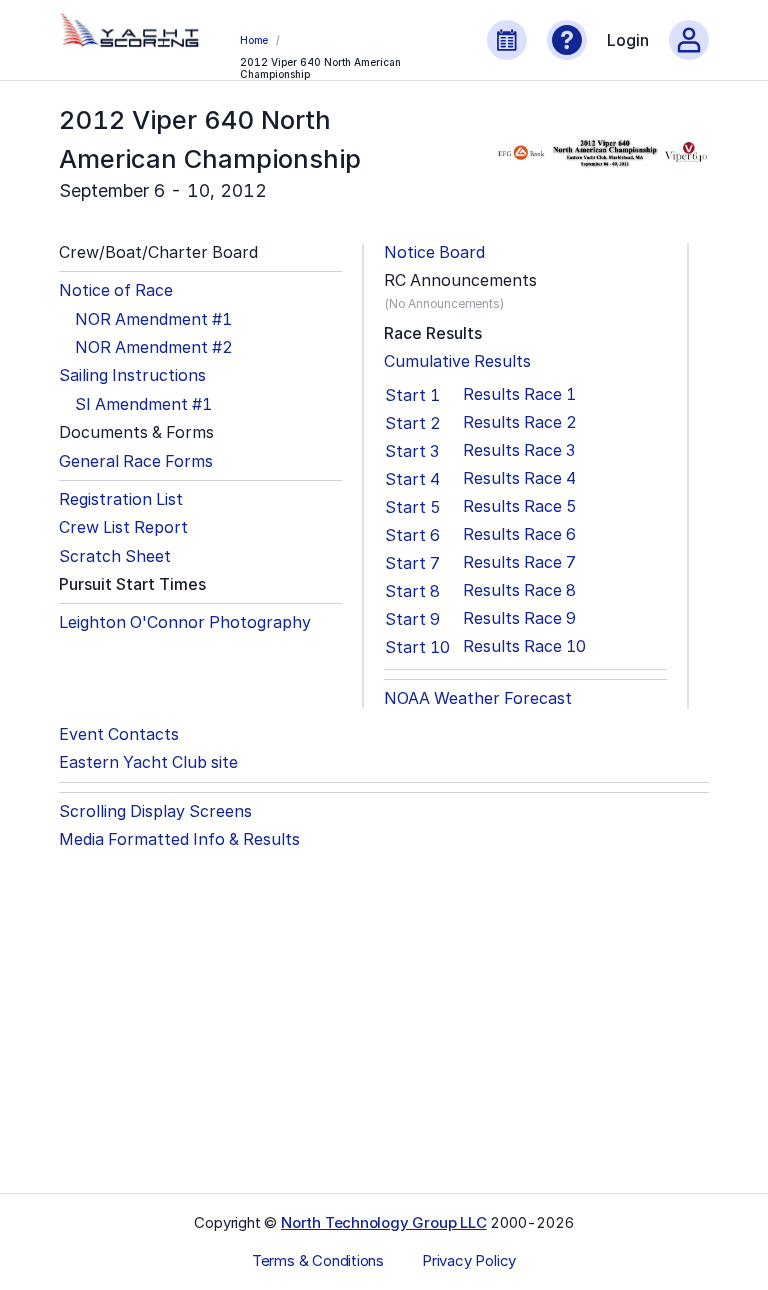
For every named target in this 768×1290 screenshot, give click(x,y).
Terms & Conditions (318, 1261)
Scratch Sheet (115, 556)
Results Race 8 (519, 590)
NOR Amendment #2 (154, 347)
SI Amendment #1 (143, 404)
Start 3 (412, 451)
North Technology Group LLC (384, 1222)
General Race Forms (136, 461)
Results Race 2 (520, 422)
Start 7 (412, 563)
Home (254, 40)
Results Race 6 (519, 534)
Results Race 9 (519, 618)
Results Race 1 (519, 394)
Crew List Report (123, 527)
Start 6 (412, 535)
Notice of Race (116, 290)
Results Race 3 (519, 450)
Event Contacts (119, 734)
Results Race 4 (519, 478)
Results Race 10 (524, 646)
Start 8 (412, 591)
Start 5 (413, 507)
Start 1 (412, 395)
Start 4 (412, 479)
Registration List (121, 499)
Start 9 (412, 619)
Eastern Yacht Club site (148, 762)
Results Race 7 (519, 562)
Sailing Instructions (132, 375)
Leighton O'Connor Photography (185, 622)
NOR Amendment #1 (153, 319)
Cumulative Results (457, 361)
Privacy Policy (469, 1261)
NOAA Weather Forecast (478, 698)
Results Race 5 (520, 506)
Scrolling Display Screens (155, 811)
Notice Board (434, 252)
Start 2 (413, 423)
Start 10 (417, 647)
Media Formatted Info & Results (179, 839)
